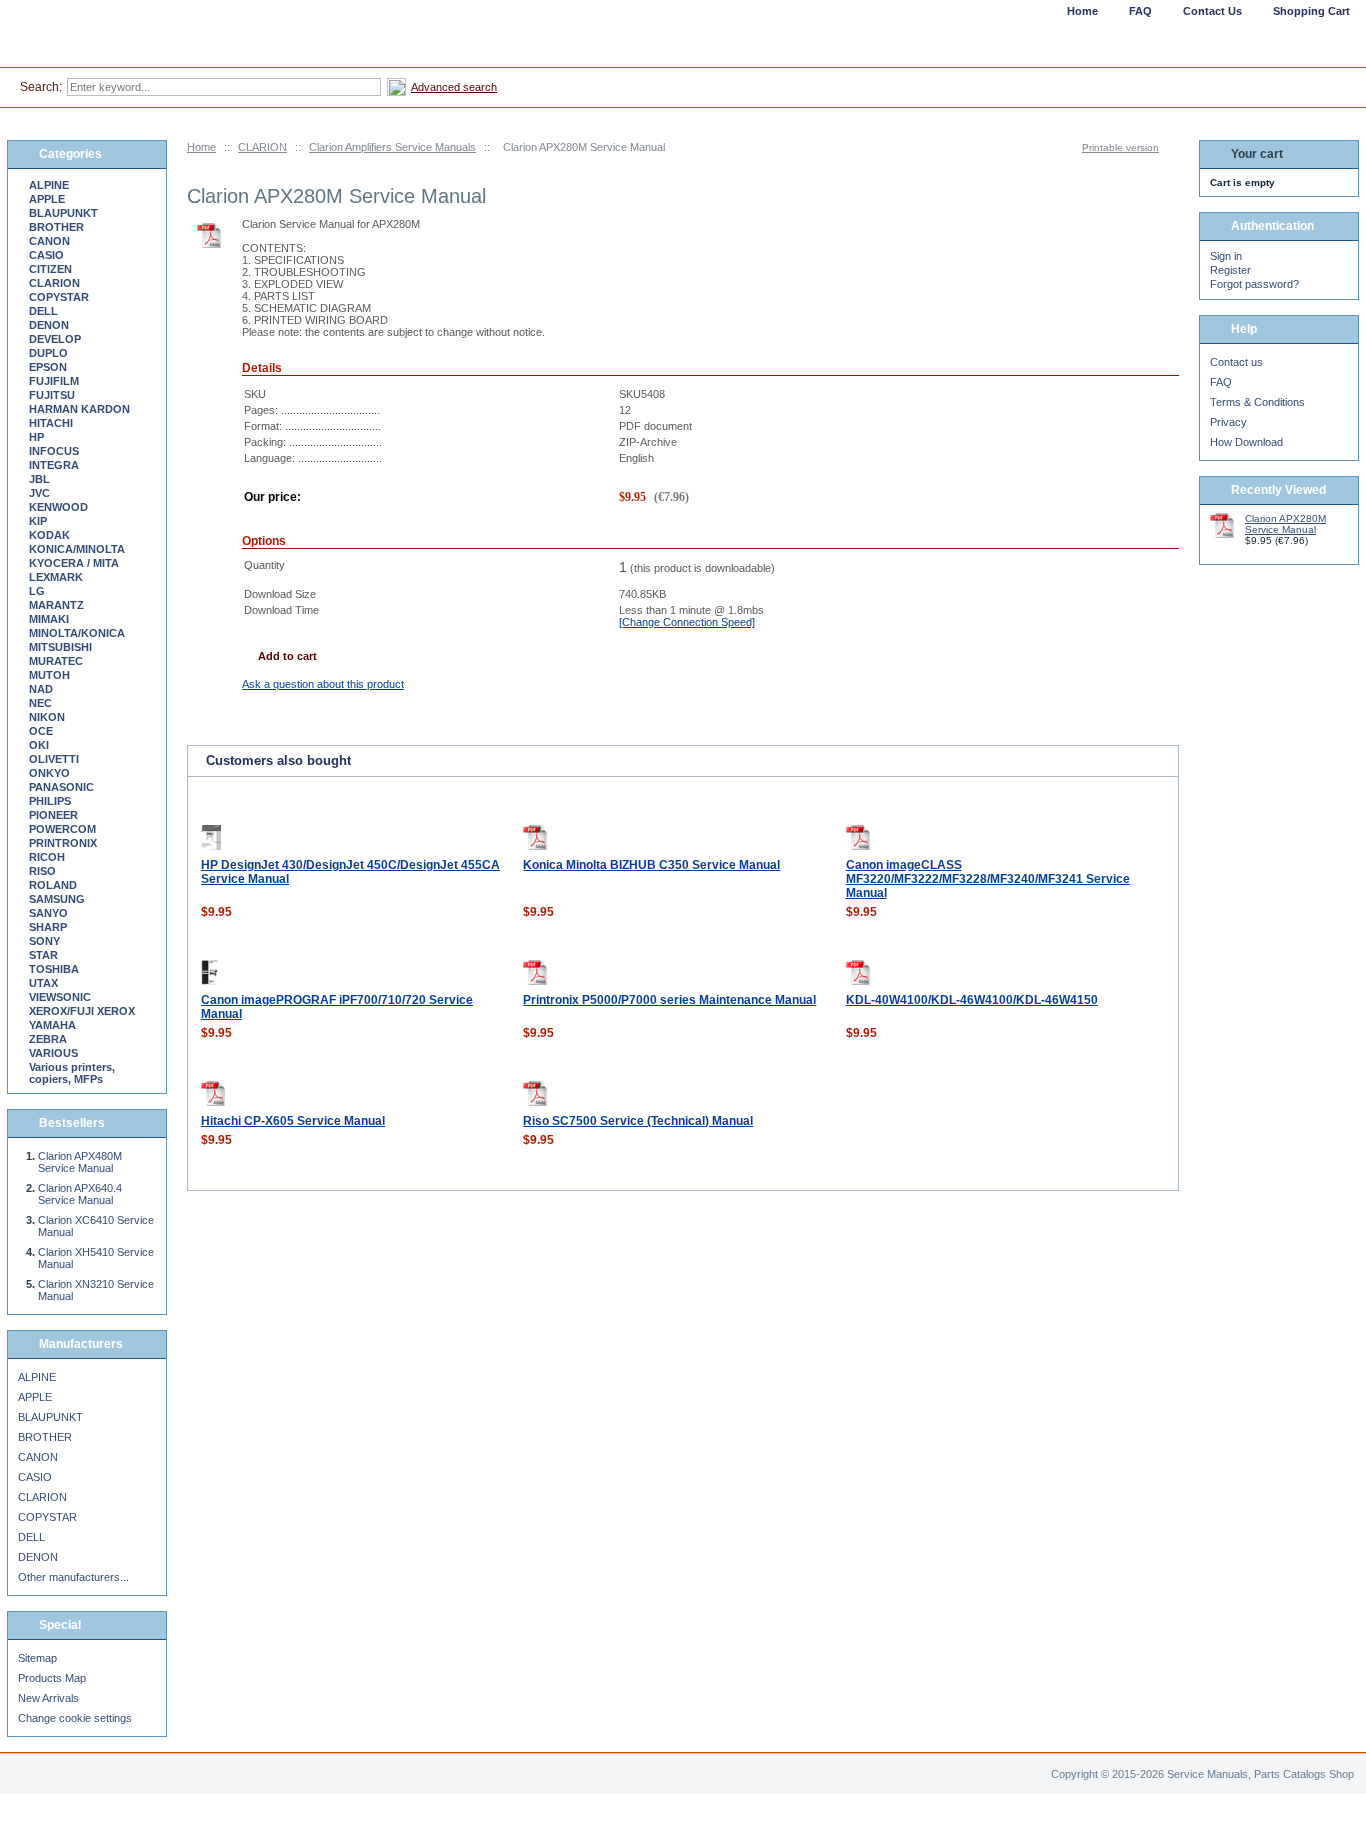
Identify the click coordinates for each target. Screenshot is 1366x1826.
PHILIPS (50, 801)
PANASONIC (61, 787)
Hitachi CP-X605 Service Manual (293, 1121)
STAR (43, 955)
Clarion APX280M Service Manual (1285, 524)
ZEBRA (48, 1039)
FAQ (1221, 382)
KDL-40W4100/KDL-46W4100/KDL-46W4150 (972, 1000)
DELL (43, 311)
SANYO (48, 913)
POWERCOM (62, 829)
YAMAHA (52, 1025)
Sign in (1226, 256)
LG (37, 591)
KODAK (49, 535)
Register (1230, 270)
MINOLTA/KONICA (77, 633)
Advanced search (454, 87)
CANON (49, 241)
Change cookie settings (75, 1718)
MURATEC (56, 661)
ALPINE (49, 185)
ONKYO (49, 773)
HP (36, 437)
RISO (42, 871)
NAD (41, 689)
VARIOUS (53, 1053)
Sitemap (37, 1658)
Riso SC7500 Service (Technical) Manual (638, 1121)
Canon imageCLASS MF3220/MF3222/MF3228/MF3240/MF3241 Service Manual (988, 879)
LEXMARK (56, 577)
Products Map (52, 1678)
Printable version (1120, 147)
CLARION (262, 147)
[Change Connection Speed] (687, 622)
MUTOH (49, 675)
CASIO (46, 255)
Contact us (1236, 362)
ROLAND (53, 885)
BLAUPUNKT (63, 213)
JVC (39, 493)
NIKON (47, 717)
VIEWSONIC (60, 997)
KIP (38, 521)
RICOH (47, 857)
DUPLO (48, 353)
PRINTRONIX (63, 843)
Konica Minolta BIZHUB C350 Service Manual (651, 865)
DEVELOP (55, 339)
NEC (40, 703)
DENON (49, 325)
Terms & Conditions (1257, 402)
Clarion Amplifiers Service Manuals (392, 147)
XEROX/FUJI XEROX (82, 1011)
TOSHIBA (54, 969)
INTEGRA (54, 465)
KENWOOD (58, 507)
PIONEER (53, 815)
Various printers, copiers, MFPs (72, 1073)
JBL (39, 479)
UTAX (43, 983)
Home (201, 147)
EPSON (48, 367)
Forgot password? (1254, 284)
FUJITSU (52, 395)
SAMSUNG (57, 899)
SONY (44, 941)
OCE (41, 731)
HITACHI (51, 423)
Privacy (1228, 422)
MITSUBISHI (60, 647)
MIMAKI (49, 619)
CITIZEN (50, 269)
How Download (1246, 442)
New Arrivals (48, 1698)
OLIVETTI (54, 759)
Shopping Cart (1311, 11)
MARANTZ (56, 605)
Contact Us (1212, 11)
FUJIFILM (54, 381)
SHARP (48, 927)
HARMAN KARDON (79, 409)
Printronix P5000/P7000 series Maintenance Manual (669, 1000)
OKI (39, 745)
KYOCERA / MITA (74, 563)
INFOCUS (54, 451)
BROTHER (56, 227)
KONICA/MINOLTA (77, 549)
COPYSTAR (59, 297)
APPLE (47, 199)
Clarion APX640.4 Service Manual (80, 1194)
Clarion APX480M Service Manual (80, 1162)
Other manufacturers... (73, 1577)
